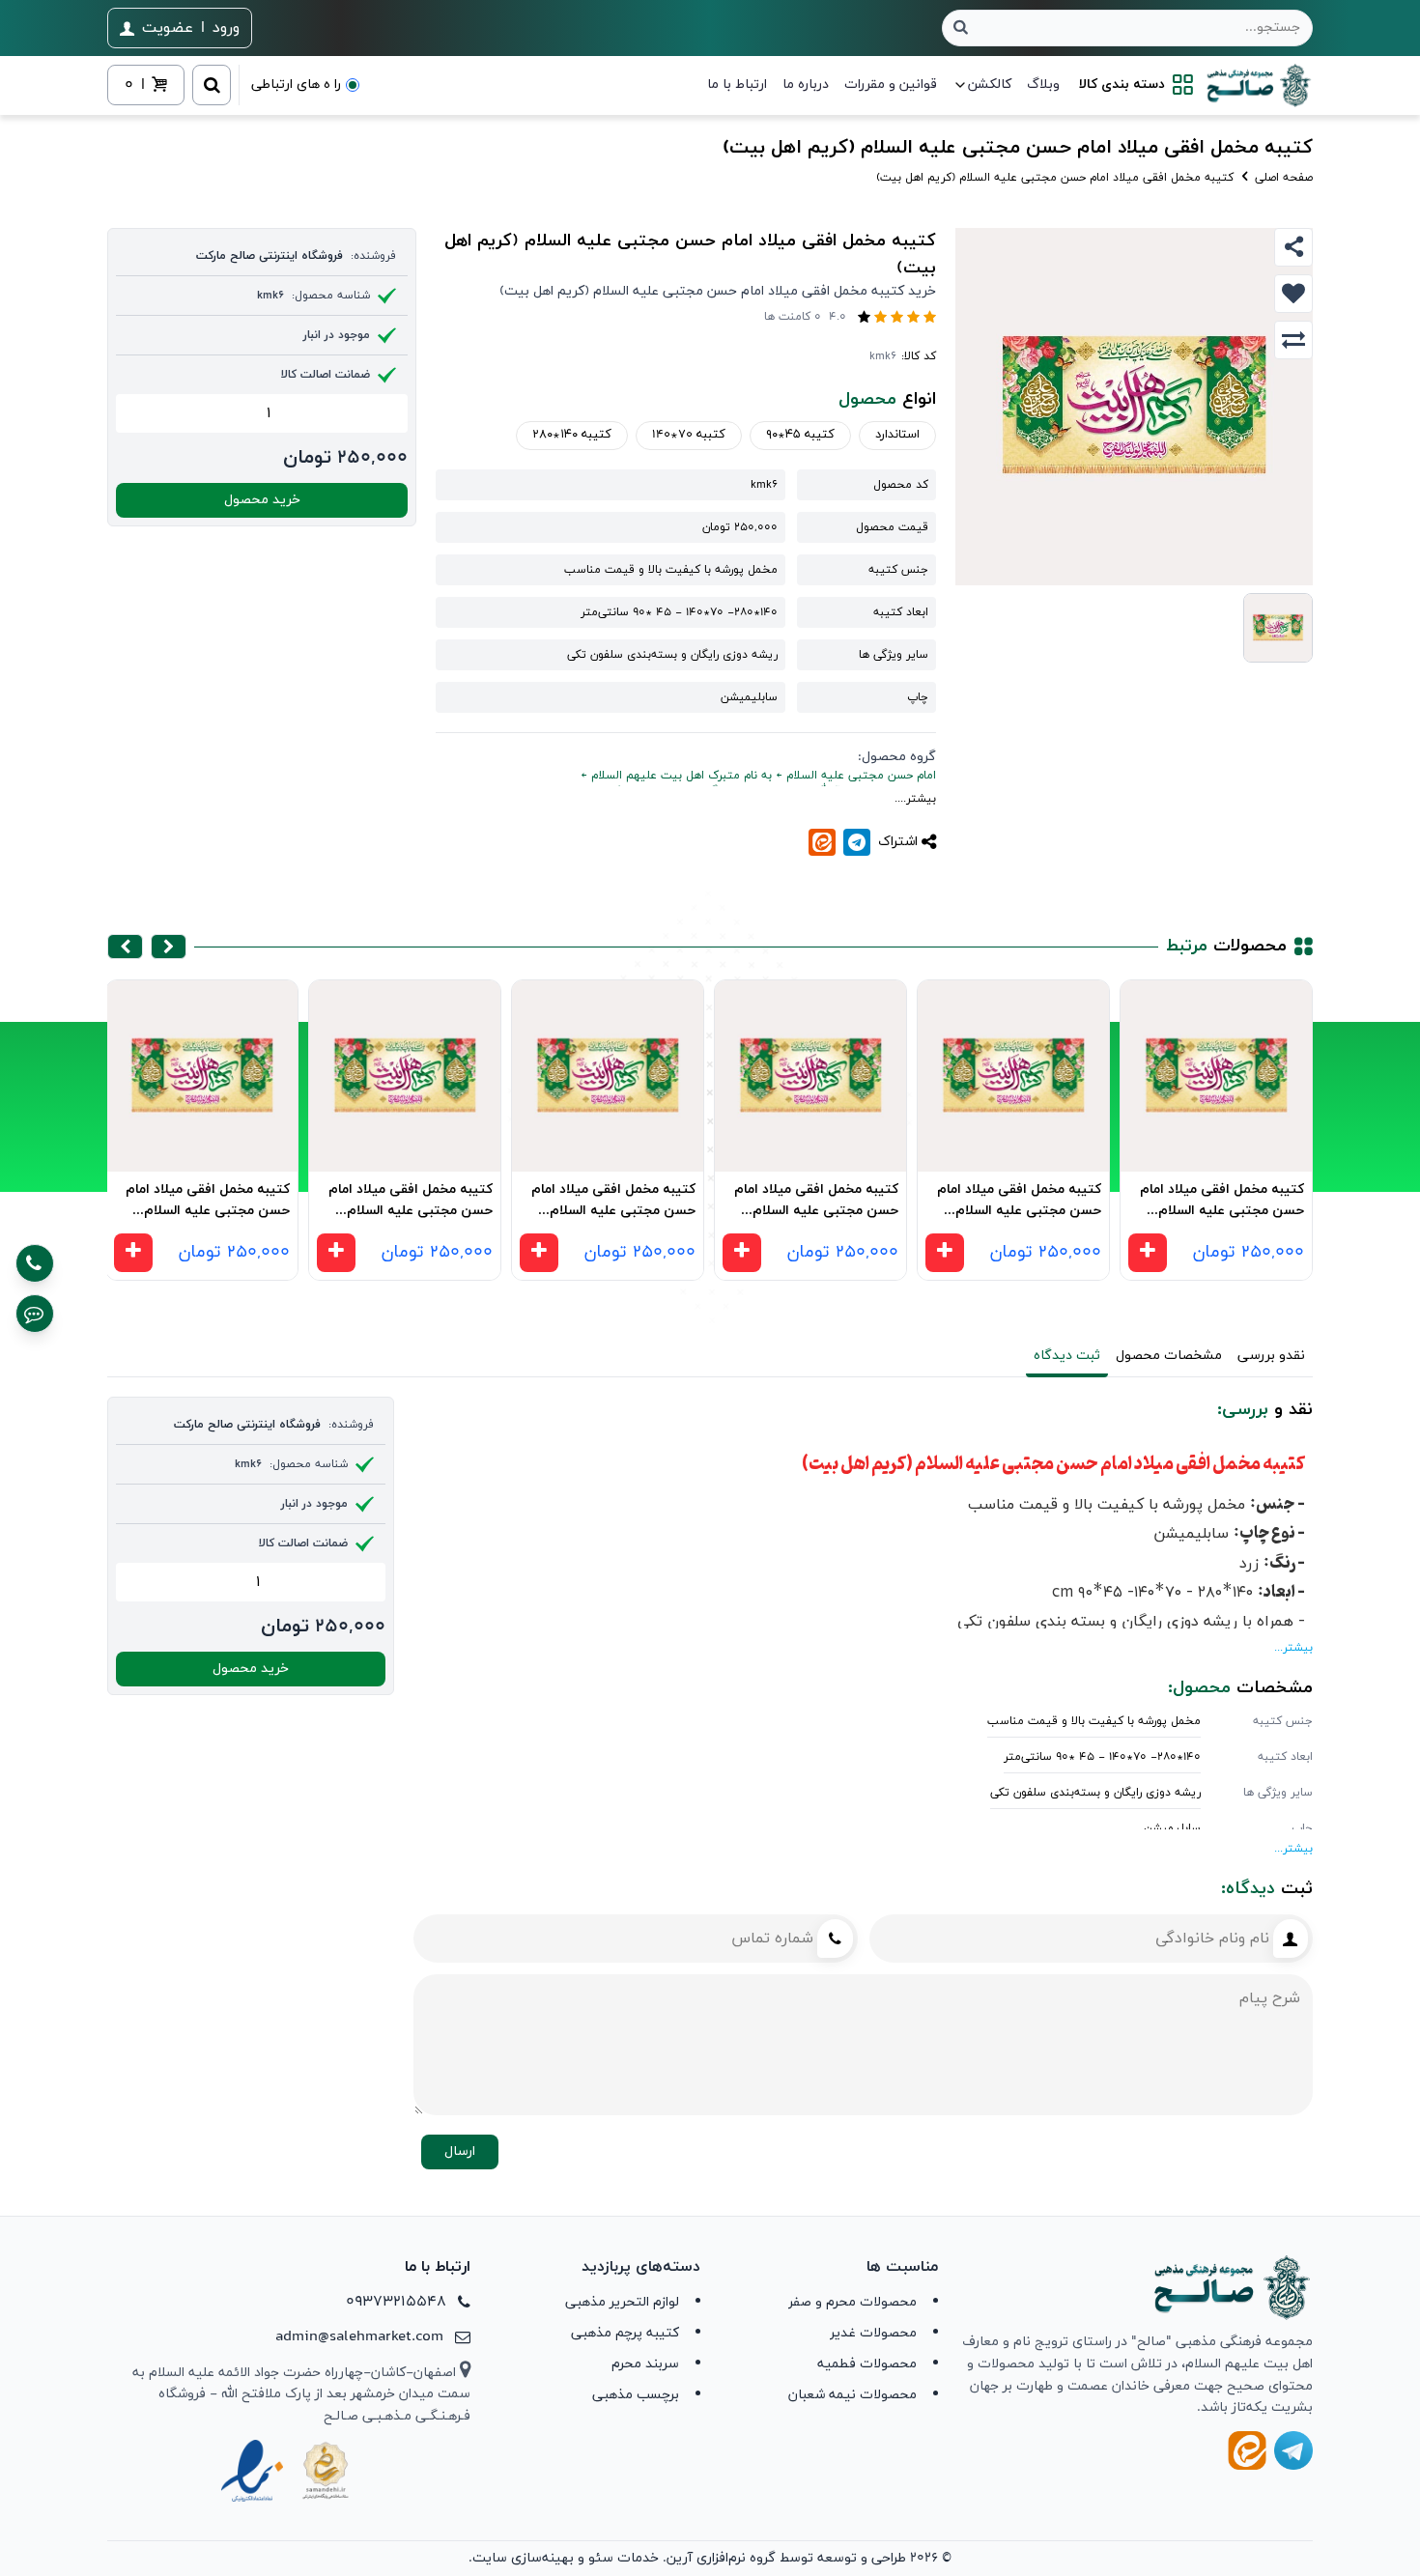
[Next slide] (125, 947)
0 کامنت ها (793, 317)
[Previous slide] (169, 947)
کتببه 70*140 (689, 435)
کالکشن (990, 85)
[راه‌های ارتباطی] (35, 1314)
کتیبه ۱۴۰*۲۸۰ (572, 435)
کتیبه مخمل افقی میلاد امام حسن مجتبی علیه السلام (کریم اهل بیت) (1222, 1203)
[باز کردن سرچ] (212, 85)
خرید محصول (262, 500)
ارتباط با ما (737, 85)
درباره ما (806, 85)
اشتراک (898, 842)
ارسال (460, 2151)
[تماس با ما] (35, 1263)
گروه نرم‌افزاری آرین (721, 2558)
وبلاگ (1043, 85)
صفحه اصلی (1282, 178)
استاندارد (897, 435)
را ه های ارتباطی (296, 85)
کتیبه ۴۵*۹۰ (800, 435)
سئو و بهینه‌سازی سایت (543, 2558)
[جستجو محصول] (961, 28)
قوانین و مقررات (891, 85)
